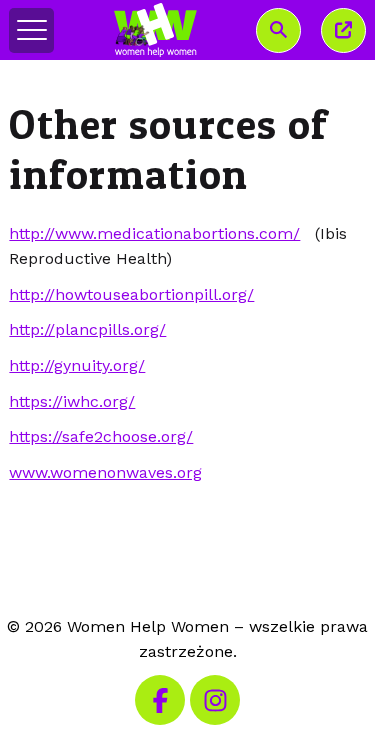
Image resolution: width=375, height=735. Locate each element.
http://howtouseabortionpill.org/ (131, 294)
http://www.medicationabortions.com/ (154, 233)
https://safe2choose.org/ (101, 436)
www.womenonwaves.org (105, 472)
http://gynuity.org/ (77, 365)
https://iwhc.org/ (72, 401)
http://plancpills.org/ (87, 329)
